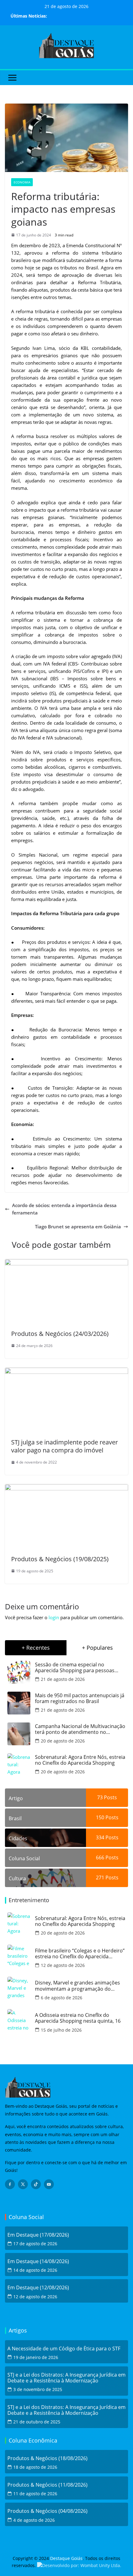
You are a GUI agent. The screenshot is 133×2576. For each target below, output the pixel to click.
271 (100, 1878)
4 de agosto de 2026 (34, 2520)
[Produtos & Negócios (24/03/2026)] (66, 1263)
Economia (22, 182)
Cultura (17, 1878)
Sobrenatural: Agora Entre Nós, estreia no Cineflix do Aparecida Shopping (80, 1760)
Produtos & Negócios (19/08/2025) (60, 1559)
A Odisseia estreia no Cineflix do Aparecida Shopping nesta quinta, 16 (78, 2018)
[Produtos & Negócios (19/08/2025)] (66, 1488)
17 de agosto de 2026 (35, 2244)
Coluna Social (24, 1858)
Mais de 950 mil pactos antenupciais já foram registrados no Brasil (80, 1698)
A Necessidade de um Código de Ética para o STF (64, 2349)
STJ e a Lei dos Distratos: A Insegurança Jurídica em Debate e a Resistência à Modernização (66, 2378)
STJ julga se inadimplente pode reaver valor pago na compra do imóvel (64, 1446)
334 (100, 1837)
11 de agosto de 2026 (35, 2494)
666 (100, 1857)
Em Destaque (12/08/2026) (38, 2288)
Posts (110, 1797)
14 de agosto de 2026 (35, 2270)
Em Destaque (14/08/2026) (38, 2261)
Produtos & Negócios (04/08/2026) (47, 2511)
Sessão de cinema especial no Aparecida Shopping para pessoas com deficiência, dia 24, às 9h (75, 1668)
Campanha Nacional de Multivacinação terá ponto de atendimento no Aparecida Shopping (80, 1729)
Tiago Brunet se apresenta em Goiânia (78, 1227)
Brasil (15, 1818)
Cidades (18, 1838)
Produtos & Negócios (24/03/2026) (60, 1334)
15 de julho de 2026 (61, 2030)
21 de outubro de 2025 (37, 2422)
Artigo (16, 1798)
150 (100, 1817)
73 (100, 1797)
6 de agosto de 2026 (62, 1998)
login (54, 1617)
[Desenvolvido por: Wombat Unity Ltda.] (79, 2565)
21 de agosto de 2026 (63, 1679)
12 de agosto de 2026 (63, 1965)
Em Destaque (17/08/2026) (38, 2235)
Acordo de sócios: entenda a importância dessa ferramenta (64, 1209)
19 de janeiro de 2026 (36, 2357)
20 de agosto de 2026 (63, 1741)
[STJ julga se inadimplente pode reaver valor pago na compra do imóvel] (66, 1371)
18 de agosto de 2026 (35, 2467)
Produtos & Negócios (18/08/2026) (47, 2458)
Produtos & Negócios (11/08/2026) (47, 2485)
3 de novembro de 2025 (38, 2389)
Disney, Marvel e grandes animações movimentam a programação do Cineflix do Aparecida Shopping (77, 1986)
